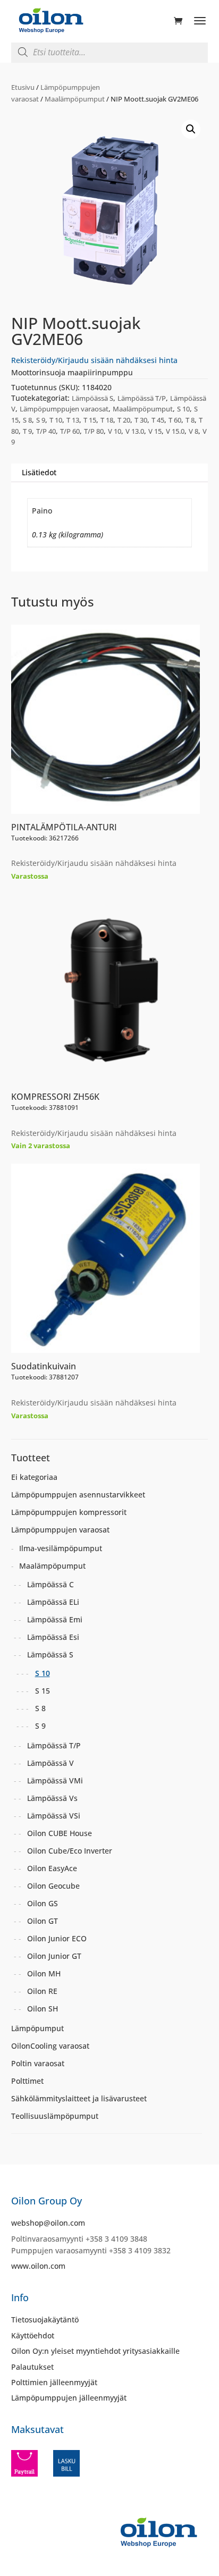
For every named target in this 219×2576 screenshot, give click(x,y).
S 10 (183, 409)
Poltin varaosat (38, 2063)
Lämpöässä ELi (53, 1602)
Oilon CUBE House (60, 1833)
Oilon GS (43, 1903)
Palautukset (32, 2367)
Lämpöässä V (50, 1763)
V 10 (115, 431)
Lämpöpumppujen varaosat (64, 409)
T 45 (158, 420)
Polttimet (27, 2081)
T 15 (90, 420)
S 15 (43, 1691)
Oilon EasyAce (52, 1868)
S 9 (41, 420)
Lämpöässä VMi (55, 1781)
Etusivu (23, 87)
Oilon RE (42, 1991)
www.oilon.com (38, 2266)
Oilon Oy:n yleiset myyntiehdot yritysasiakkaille (95, 2351)
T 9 (27, 431)
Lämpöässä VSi (54, 1816)
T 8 (190, 420)
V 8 (193, 431)
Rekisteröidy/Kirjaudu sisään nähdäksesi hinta (94, 360)
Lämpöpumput (37, 2028)
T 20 (124, 420)
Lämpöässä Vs (52, 1798)
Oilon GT (43, 1921)
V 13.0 (135, 431)
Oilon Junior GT (54, 1956)
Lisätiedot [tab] (39, 472)
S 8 (27, 420)
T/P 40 (46, 431)
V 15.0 (175, 431)
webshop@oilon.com (48, 2223)
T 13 (73, 420)
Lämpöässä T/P (142, 398)
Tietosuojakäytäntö (45, 2320)
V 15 (155, 431)
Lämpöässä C (50, 1584)
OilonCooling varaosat (50, 2046)
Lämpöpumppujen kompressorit (69, 1512)
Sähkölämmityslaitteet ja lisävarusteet (79, 2098)
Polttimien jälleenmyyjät (54, 2382)
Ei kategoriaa (34, 1477)
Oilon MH (44, 1973)
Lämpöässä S (92, 398)
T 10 (56, 420)
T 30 (141, 420)
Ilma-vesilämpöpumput (61, 1548)
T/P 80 (94, 431)
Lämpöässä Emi (55, 1619)
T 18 (107, 420)
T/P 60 (70, 431)
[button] (191, 129)
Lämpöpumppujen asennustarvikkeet (78, 1495)
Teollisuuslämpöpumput (55, 2116)
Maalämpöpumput (75, 99)
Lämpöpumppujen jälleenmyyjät (69, 2398)
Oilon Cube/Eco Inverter (70, 1851)
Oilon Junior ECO (57, 1938)
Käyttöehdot (33, 2335)
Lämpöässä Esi (53, 1637)
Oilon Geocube (53, 1886)
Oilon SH (43, 2009)
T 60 (175, 420)
